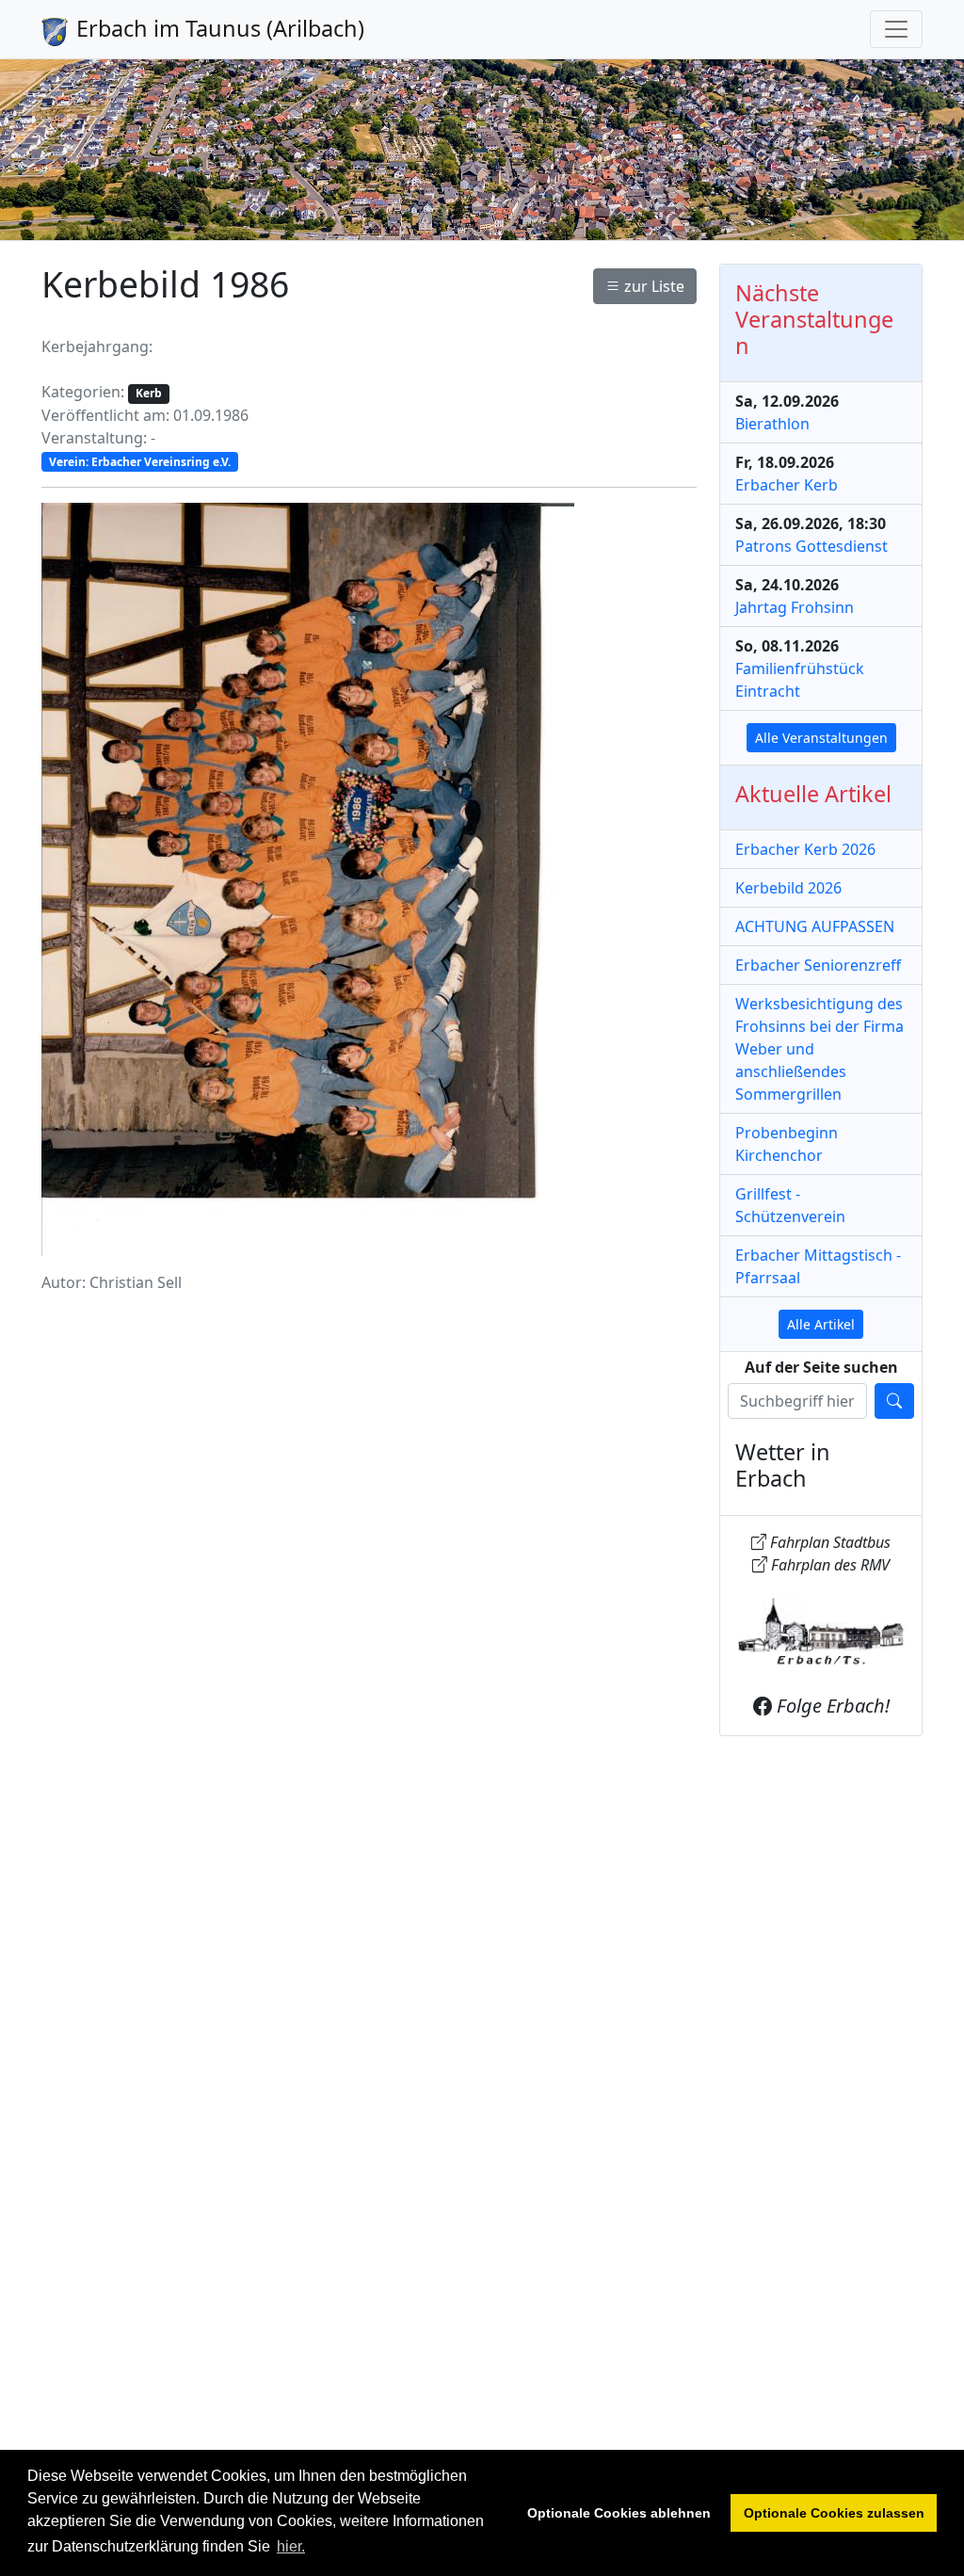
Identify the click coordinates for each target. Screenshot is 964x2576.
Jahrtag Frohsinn (795, 607)
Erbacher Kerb (787, 485)
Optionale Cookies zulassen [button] (834, 2513)
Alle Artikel (821, 1324)
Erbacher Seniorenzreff (818, 965)
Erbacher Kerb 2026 (805, 849)
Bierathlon (772, 424)
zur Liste (652, 286)
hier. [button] (291, 2546)
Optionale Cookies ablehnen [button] (619, 2513)
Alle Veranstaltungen (821, 738)
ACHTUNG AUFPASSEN (815, 926)
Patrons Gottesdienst (811, 546)
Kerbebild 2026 (788, 888)
